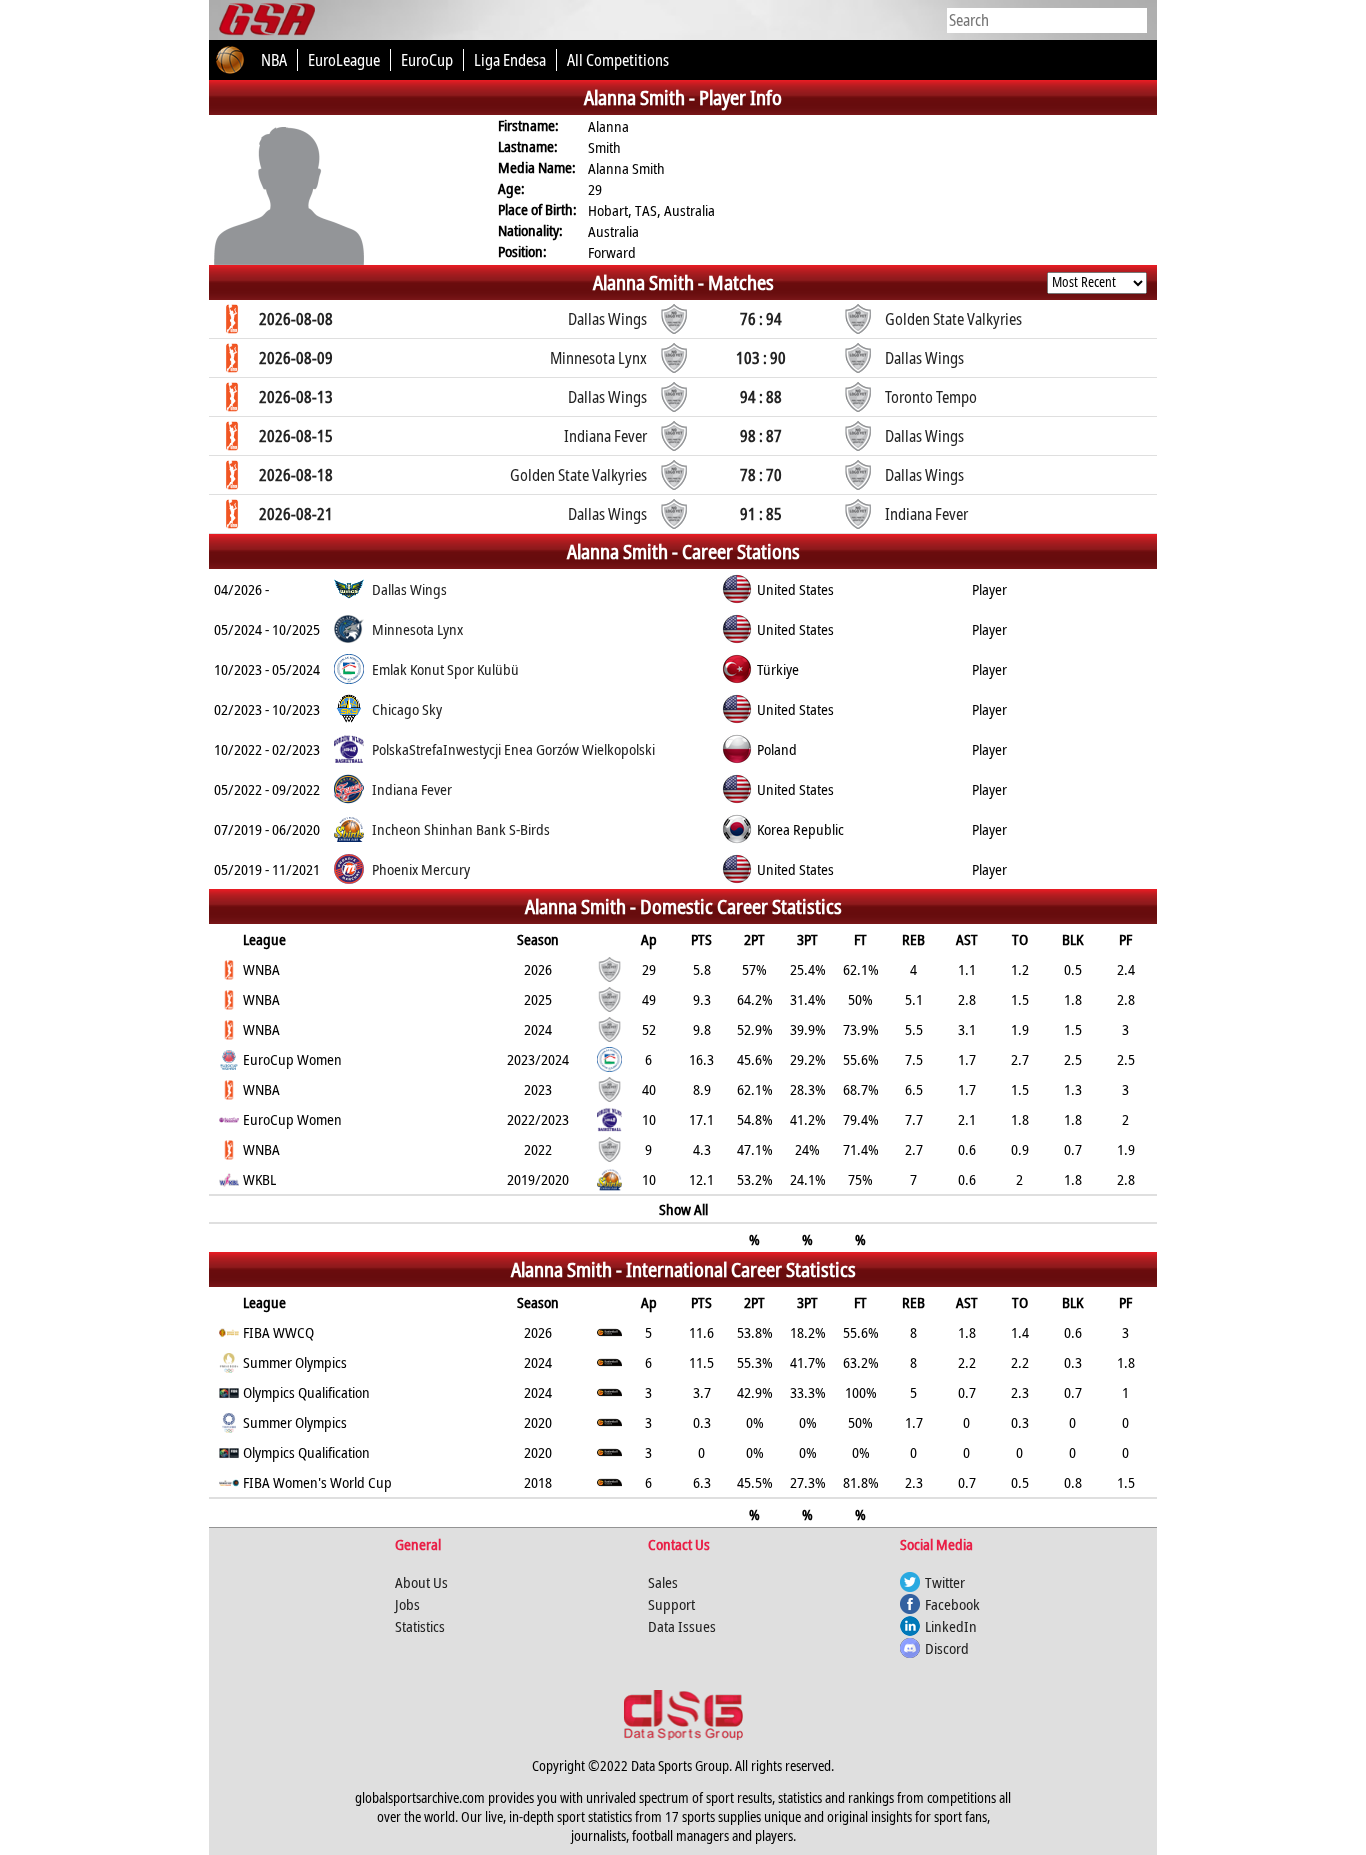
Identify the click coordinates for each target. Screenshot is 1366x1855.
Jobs (407, 1604)
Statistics (420, 1626)
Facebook (952, 1604)
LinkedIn (951, 1626)
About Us (421, 1582)
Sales (663, 1582)
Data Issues (682, 1626)
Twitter (945, 1582)
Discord (947, 1648)
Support (671, 1604)
